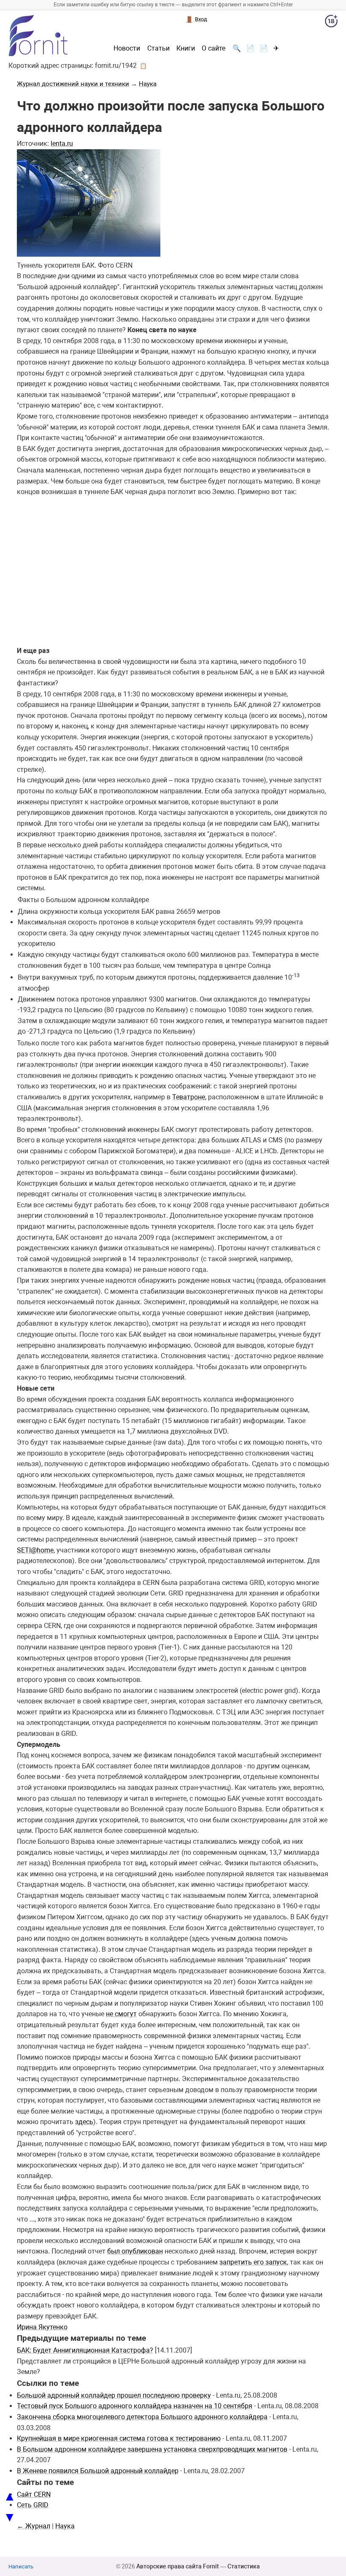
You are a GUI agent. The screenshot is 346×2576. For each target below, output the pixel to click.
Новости (127, 48)
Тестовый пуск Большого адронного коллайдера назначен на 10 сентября (135, 2406)
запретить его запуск (253, 2262)
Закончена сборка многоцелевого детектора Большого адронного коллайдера (142, 2417)
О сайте (214, 48)
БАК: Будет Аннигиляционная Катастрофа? (85, 2350)
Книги (186, 48)
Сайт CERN (34, 2494)
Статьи (158, 48)
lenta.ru (62, 144)
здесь (84, 2122)
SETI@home (35, 1550)
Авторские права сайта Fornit (178, 2566)
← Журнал (34, 2526)
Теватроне (189, 1097)
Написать (21, 2567)
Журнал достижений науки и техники (73, 84)
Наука (148, 84)
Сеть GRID (33, 2505)
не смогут (121, 2014)
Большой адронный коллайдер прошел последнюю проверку (114, 2395)
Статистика (244, 2566)
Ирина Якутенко (42, 2327)
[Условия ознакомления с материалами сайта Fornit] (331, 23)
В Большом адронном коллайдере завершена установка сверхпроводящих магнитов (152, 2449)
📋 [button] (143, 66)
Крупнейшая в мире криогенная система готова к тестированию (119, 2438)
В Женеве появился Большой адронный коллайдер (98, 2471)
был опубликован (135, 2251)
